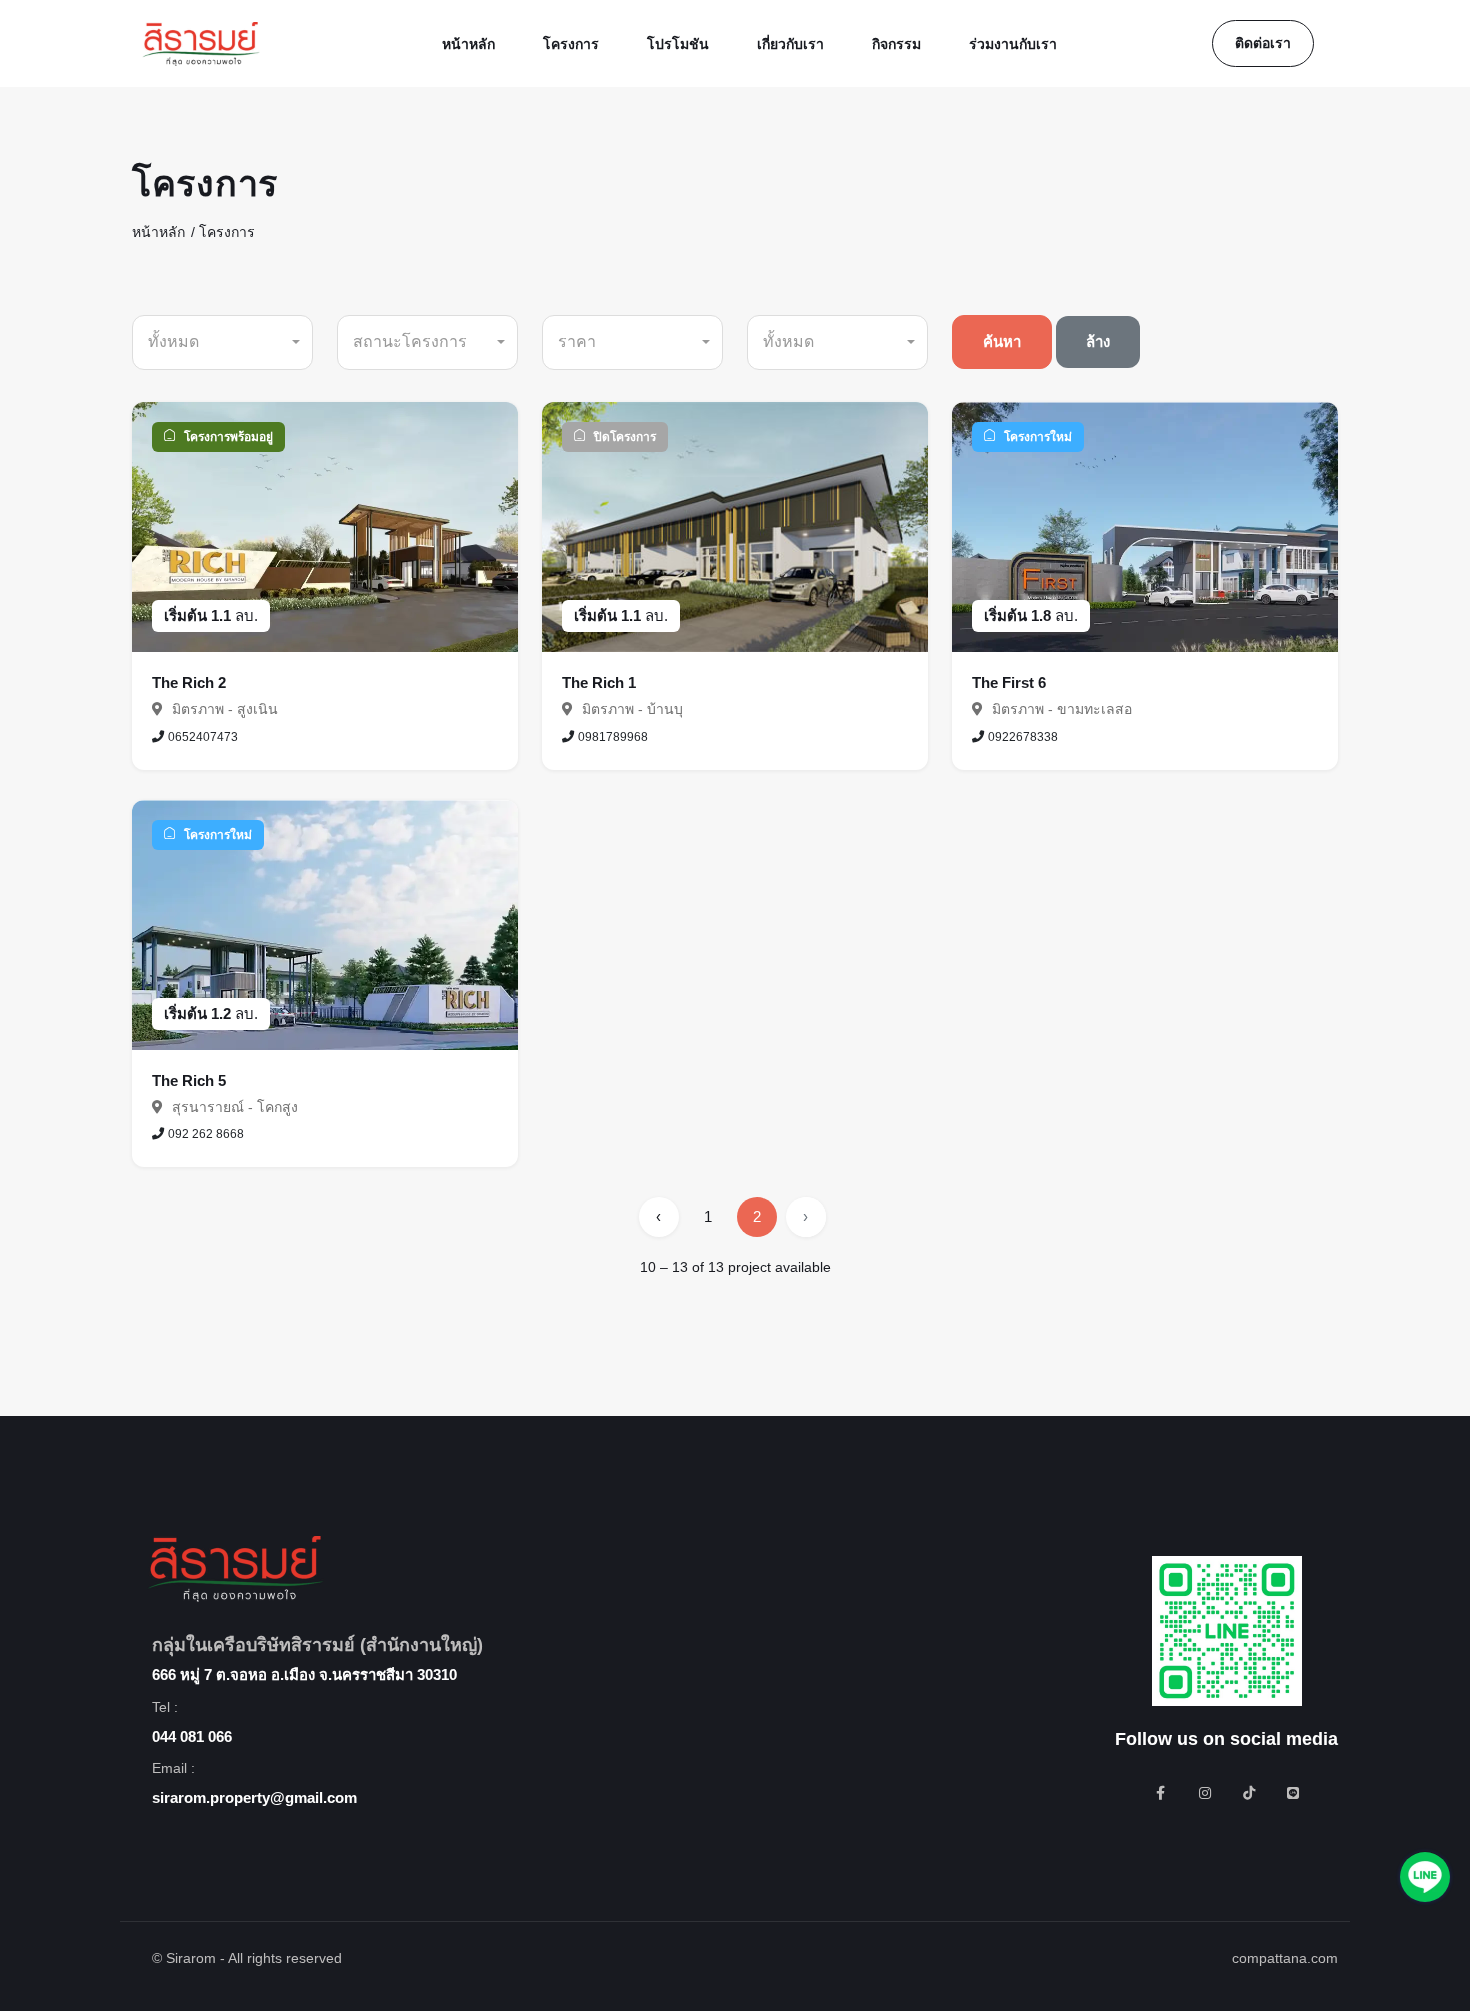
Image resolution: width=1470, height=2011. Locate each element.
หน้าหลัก (158, 232)
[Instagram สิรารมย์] (1205, 1793)
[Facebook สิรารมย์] (1161, 1793)
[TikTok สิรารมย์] (1249, 1793)
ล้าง (1098, 341)
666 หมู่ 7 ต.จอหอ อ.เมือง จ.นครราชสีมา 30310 (304, 1674)
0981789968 (613, 737)
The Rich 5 (189, 1080)
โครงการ (227, 232)
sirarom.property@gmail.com (254, 1797)
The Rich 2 (189, 682)
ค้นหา (1002, 341)
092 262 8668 (206, 1134)
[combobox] (222, 342)
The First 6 (1009, 682)
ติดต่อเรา (1263, 43)
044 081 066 (192, 1736)
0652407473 (203, 737)
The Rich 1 (599, 682)
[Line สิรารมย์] (1293, 1793)
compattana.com (1285, 1958)
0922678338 (1023, 737)
